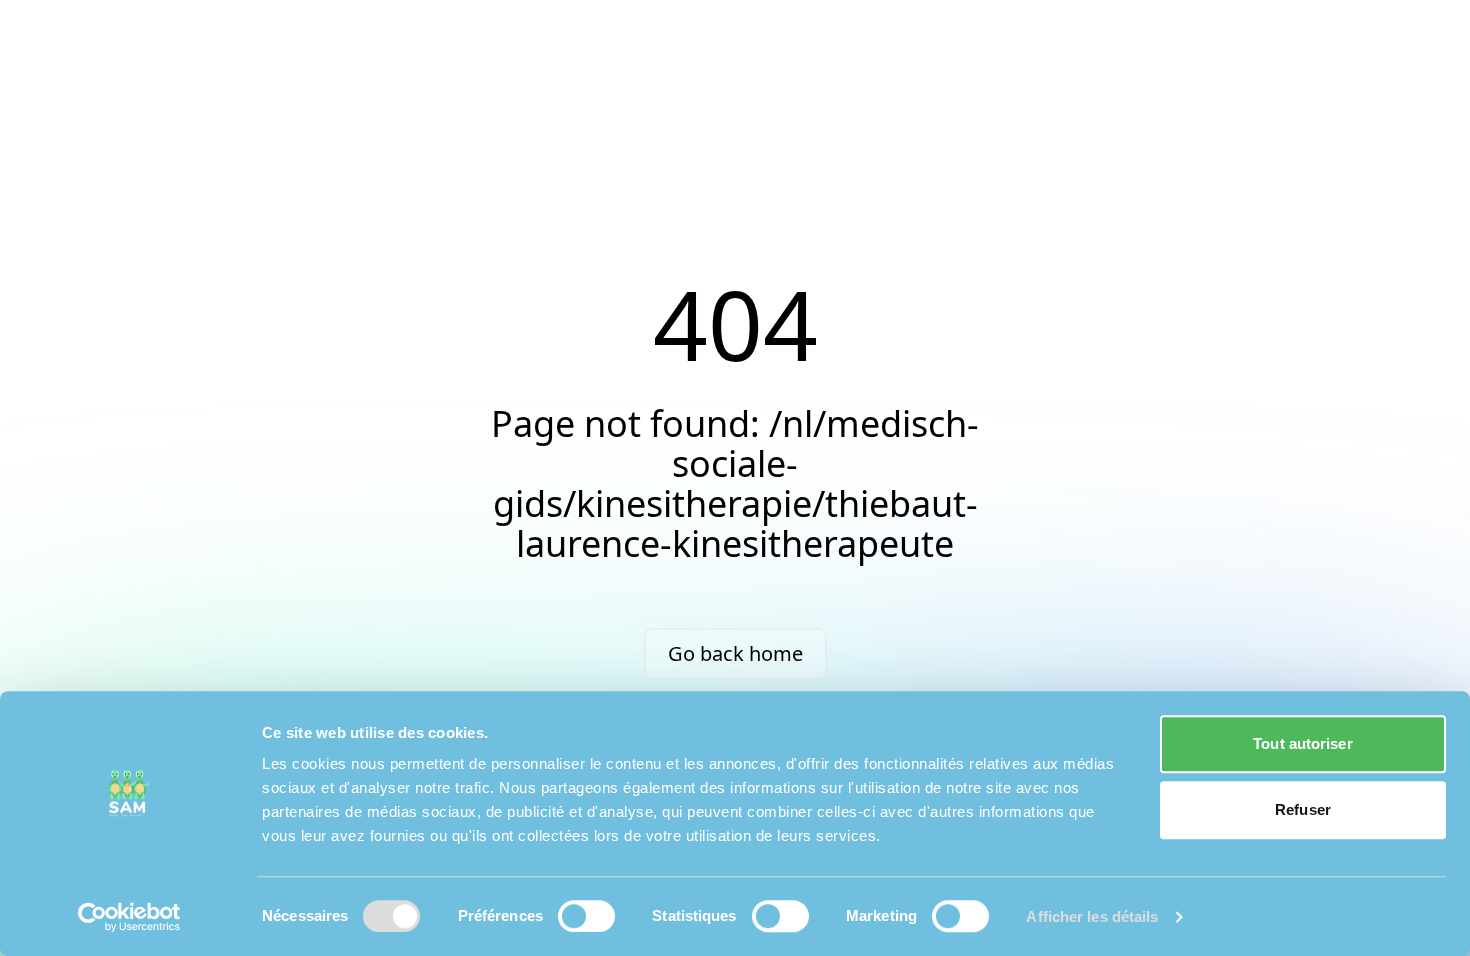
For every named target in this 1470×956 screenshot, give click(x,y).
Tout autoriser (1302, 743)
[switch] (586, 916)
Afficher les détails (1092, 916)
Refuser (1303, 809)
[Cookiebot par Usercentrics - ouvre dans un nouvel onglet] (129, 917)
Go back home (735, 653)
